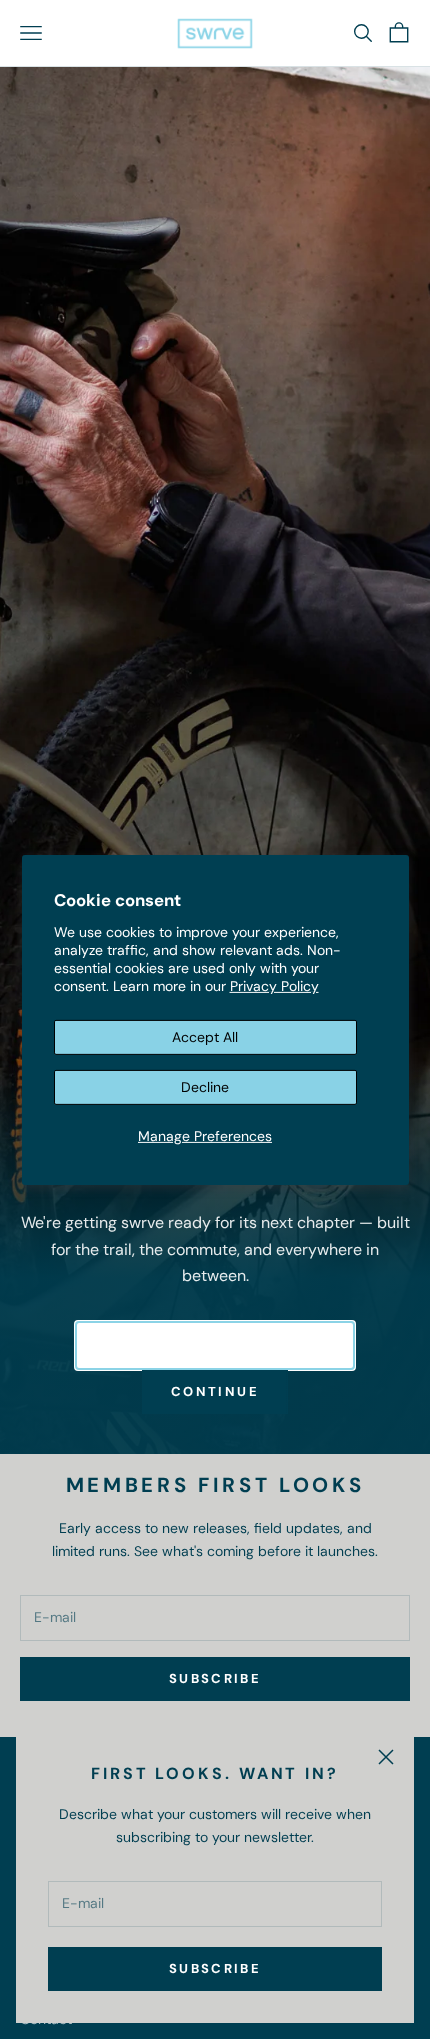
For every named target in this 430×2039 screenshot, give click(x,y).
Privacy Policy (274, 986)
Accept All (205, 1037)
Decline (205, 1087)
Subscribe (215, 1968)
